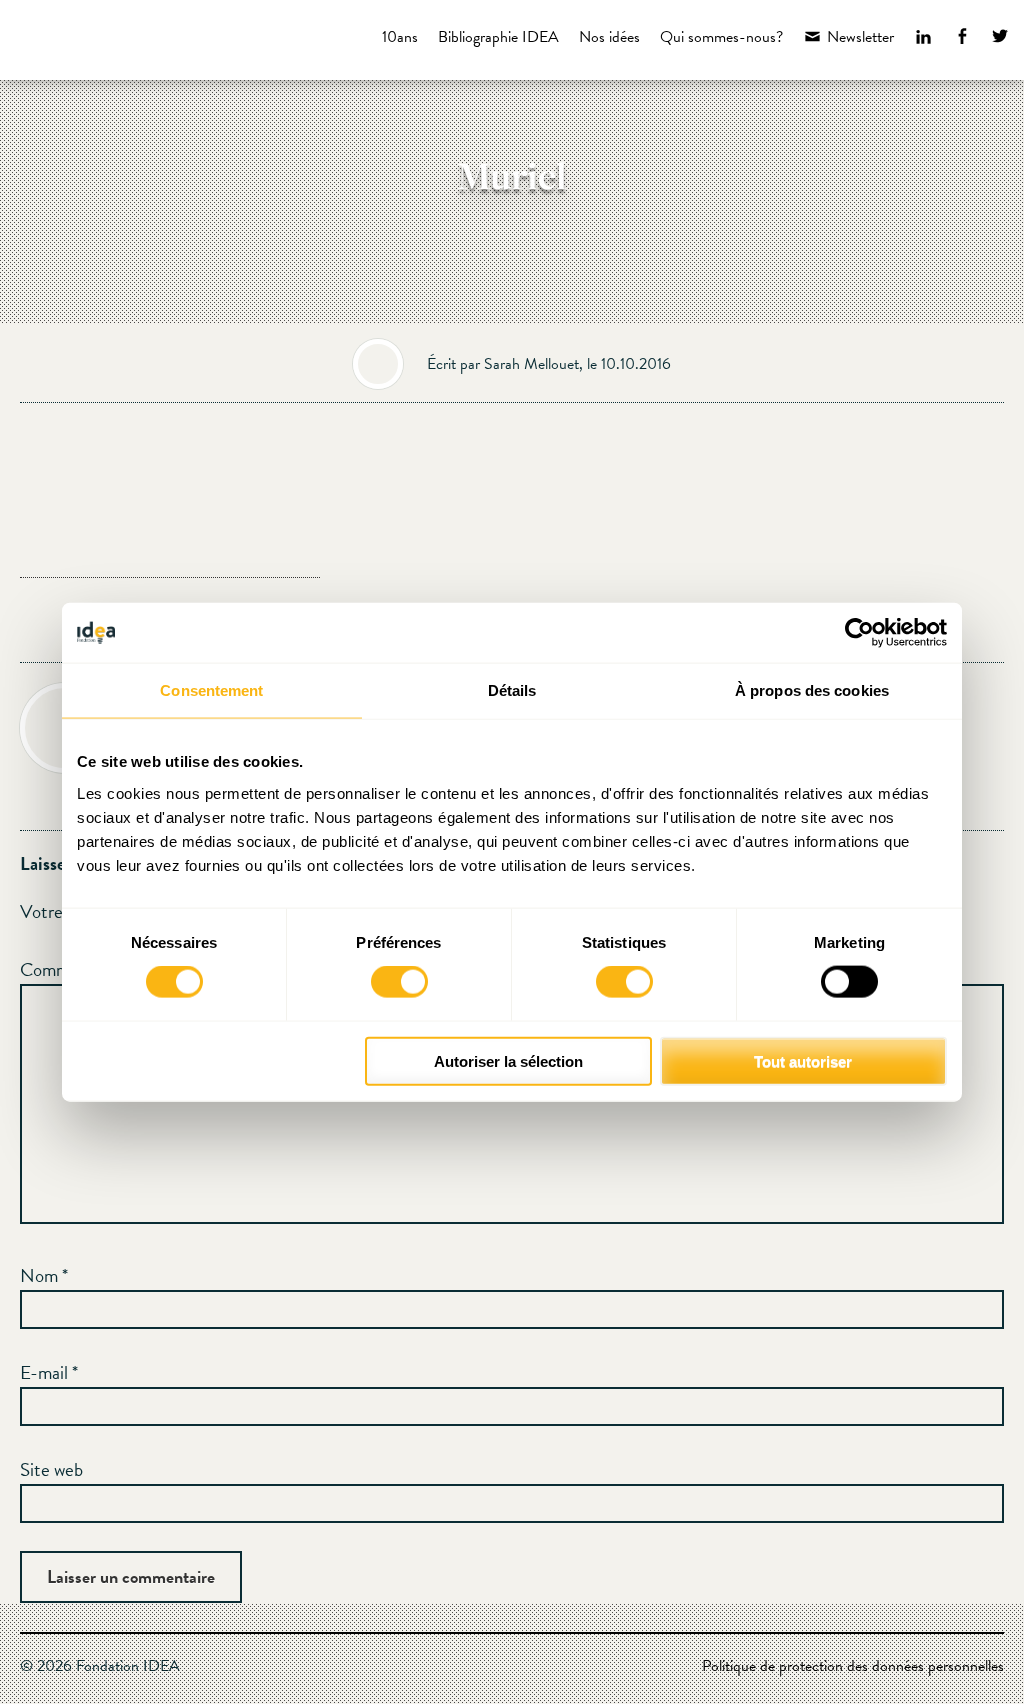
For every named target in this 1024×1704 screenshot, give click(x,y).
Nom (44, 1275)
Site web (51, 1469)
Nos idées (609, 37)
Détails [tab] (512, 690)
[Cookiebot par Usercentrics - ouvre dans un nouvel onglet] (859, 633)
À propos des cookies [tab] (812, 690)
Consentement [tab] (211, 690)
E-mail (49, 1372)
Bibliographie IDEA (498, 37)
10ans (400, 37)
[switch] (399, 982)
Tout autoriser (803, 1060)
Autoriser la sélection (508, 1060)
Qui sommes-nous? (721, 37)
